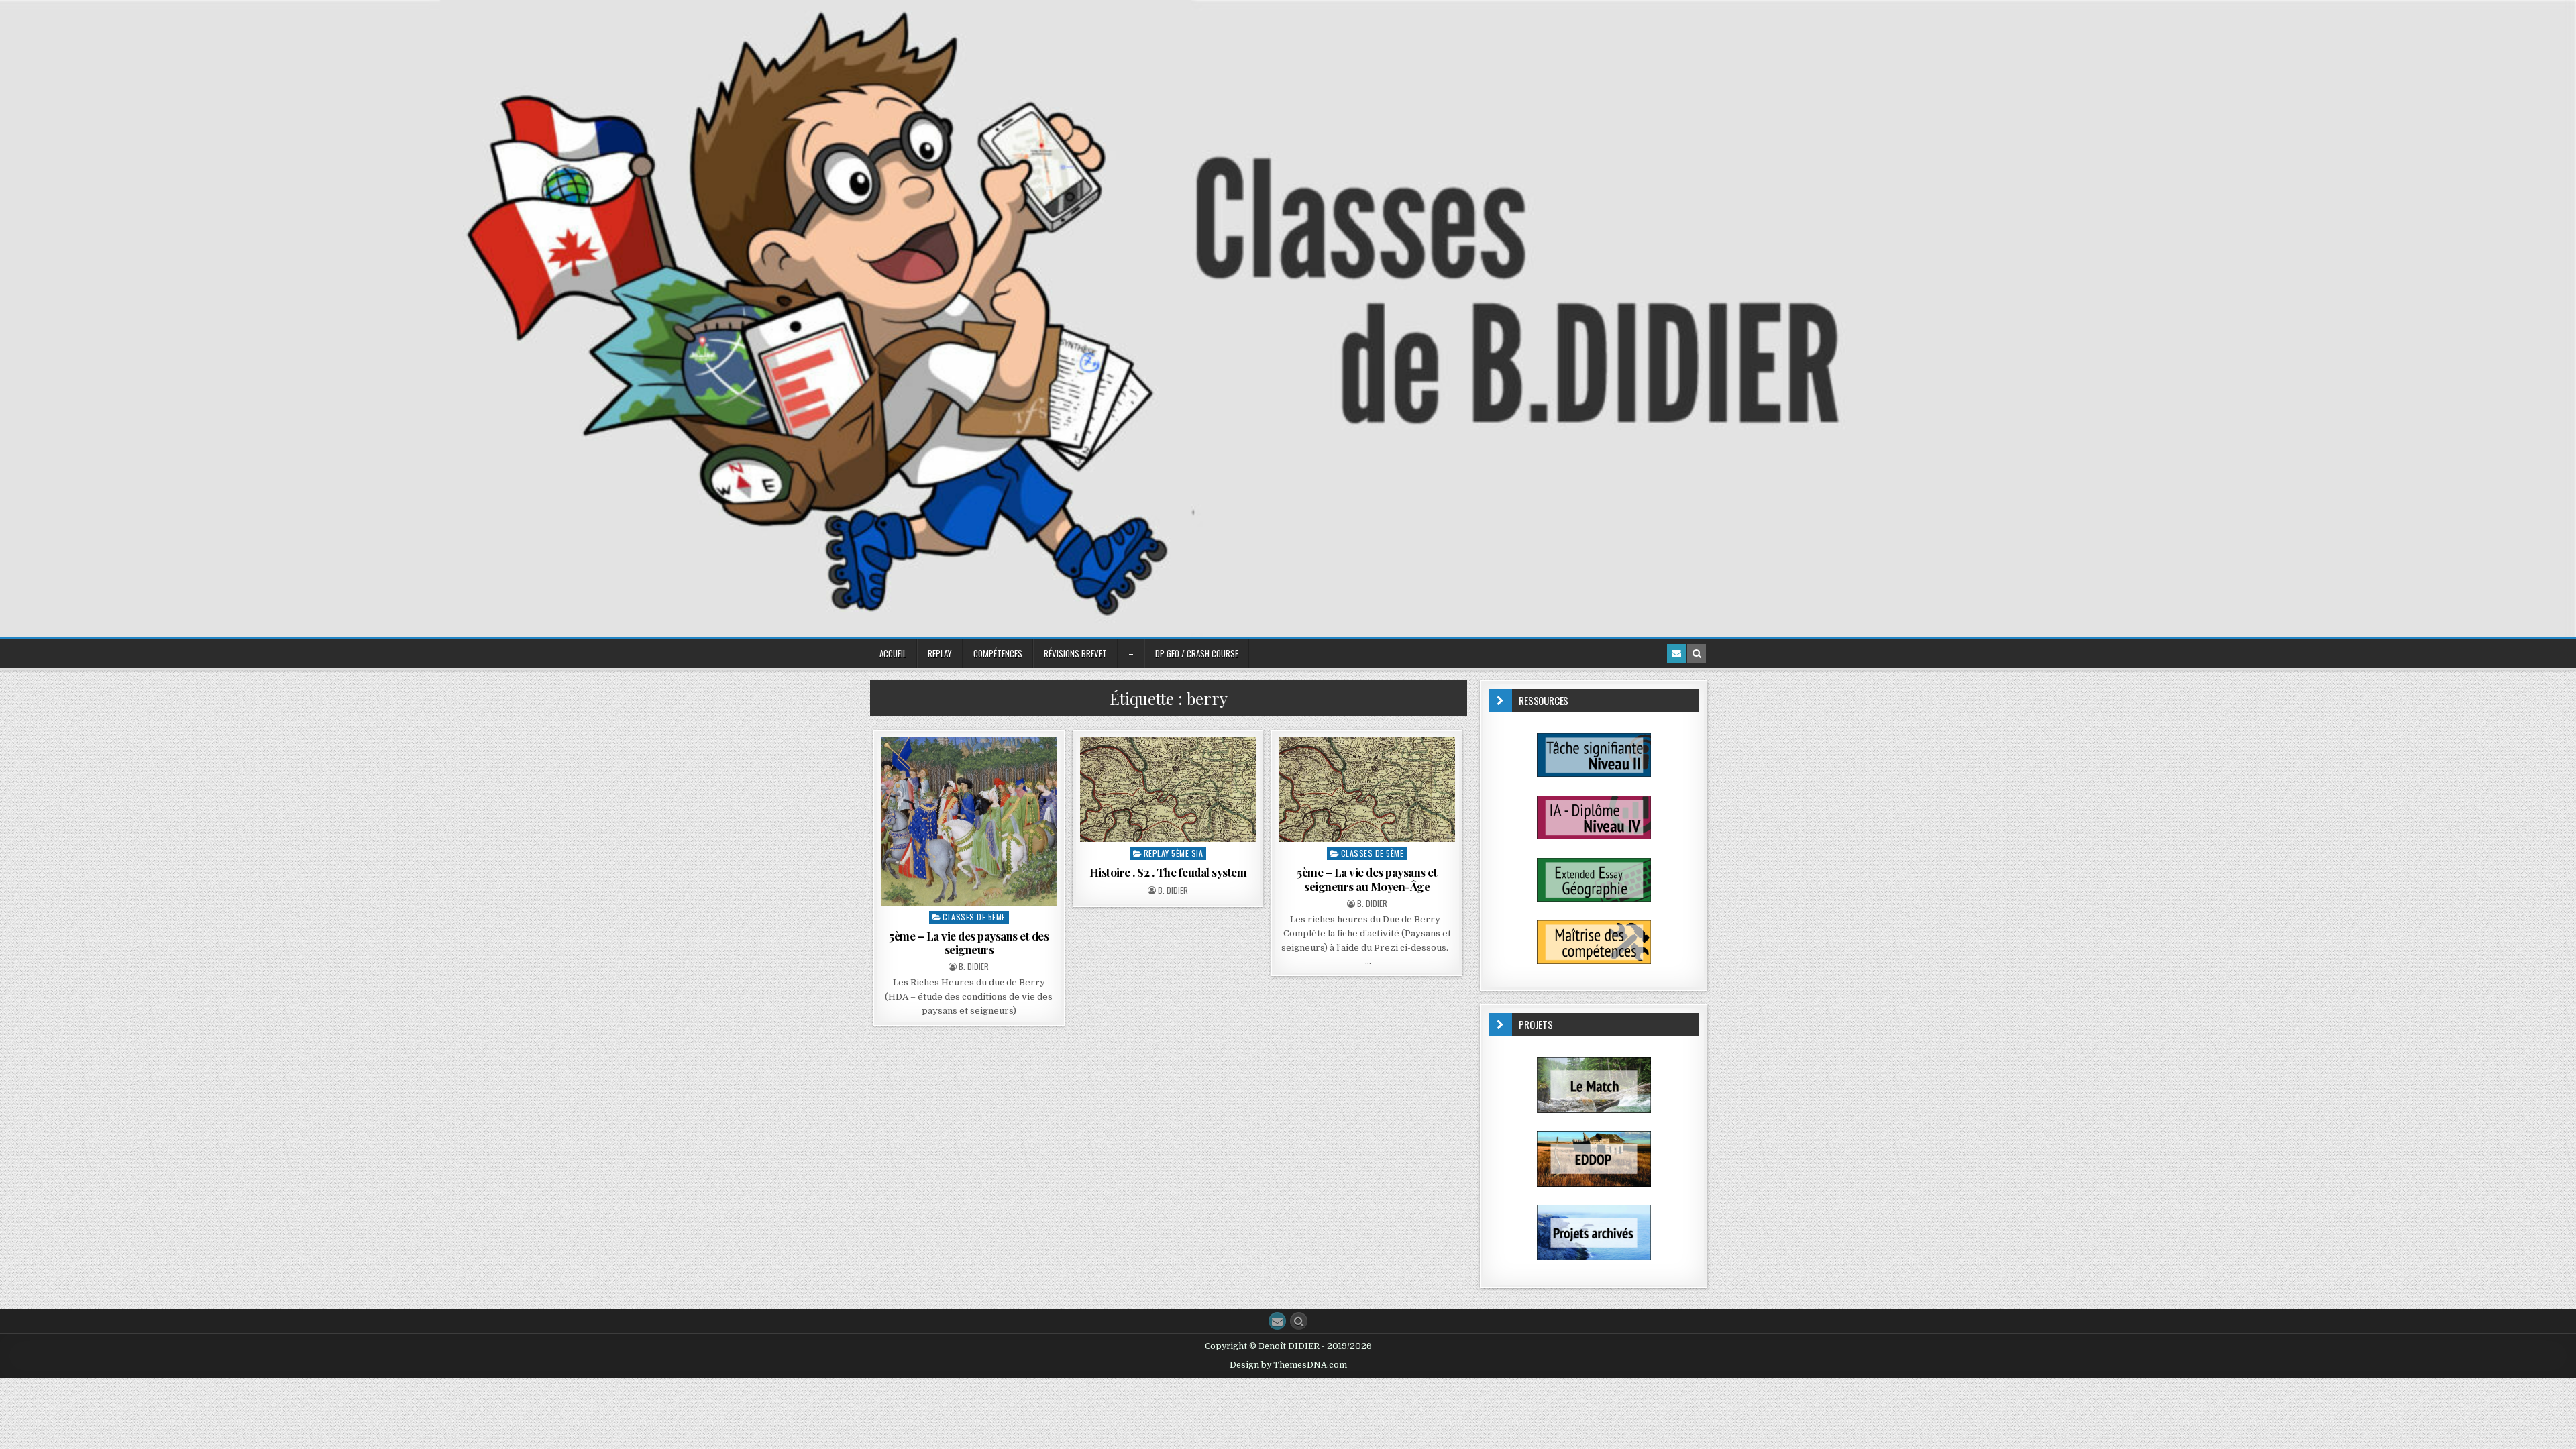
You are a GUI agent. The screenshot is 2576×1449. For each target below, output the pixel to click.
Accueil (893, 653)
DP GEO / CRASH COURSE (1197, 653)
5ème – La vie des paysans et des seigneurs (969, 943)
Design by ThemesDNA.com (1288, 1365)
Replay (940, 653)
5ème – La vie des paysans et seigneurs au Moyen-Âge (1367, 879)
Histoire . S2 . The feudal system (1168, 872)
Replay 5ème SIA (1174, 853)
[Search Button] (1299, 1321)
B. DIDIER (974, 967)
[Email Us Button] (1277, 1321)
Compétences (998, 653)
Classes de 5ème (974, 917)
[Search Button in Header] (1697, 653)
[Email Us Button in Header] (1676, 653)
